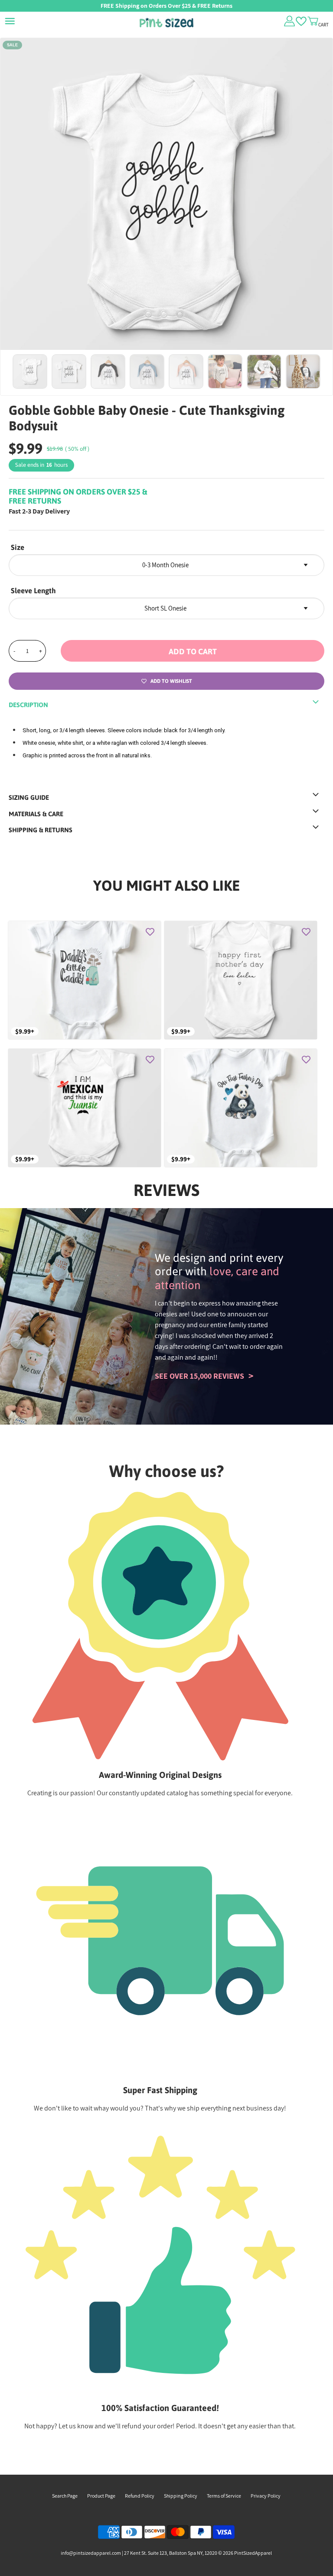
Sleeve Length (33, 591)
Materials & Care (36, 814)
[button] (193, 651)
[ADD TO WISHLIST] (150, 932)
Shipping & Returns (41, 830)
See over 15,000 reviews (199, 1376)
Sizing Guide (29, 797)
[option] (166, 204)
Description (28, 705)
